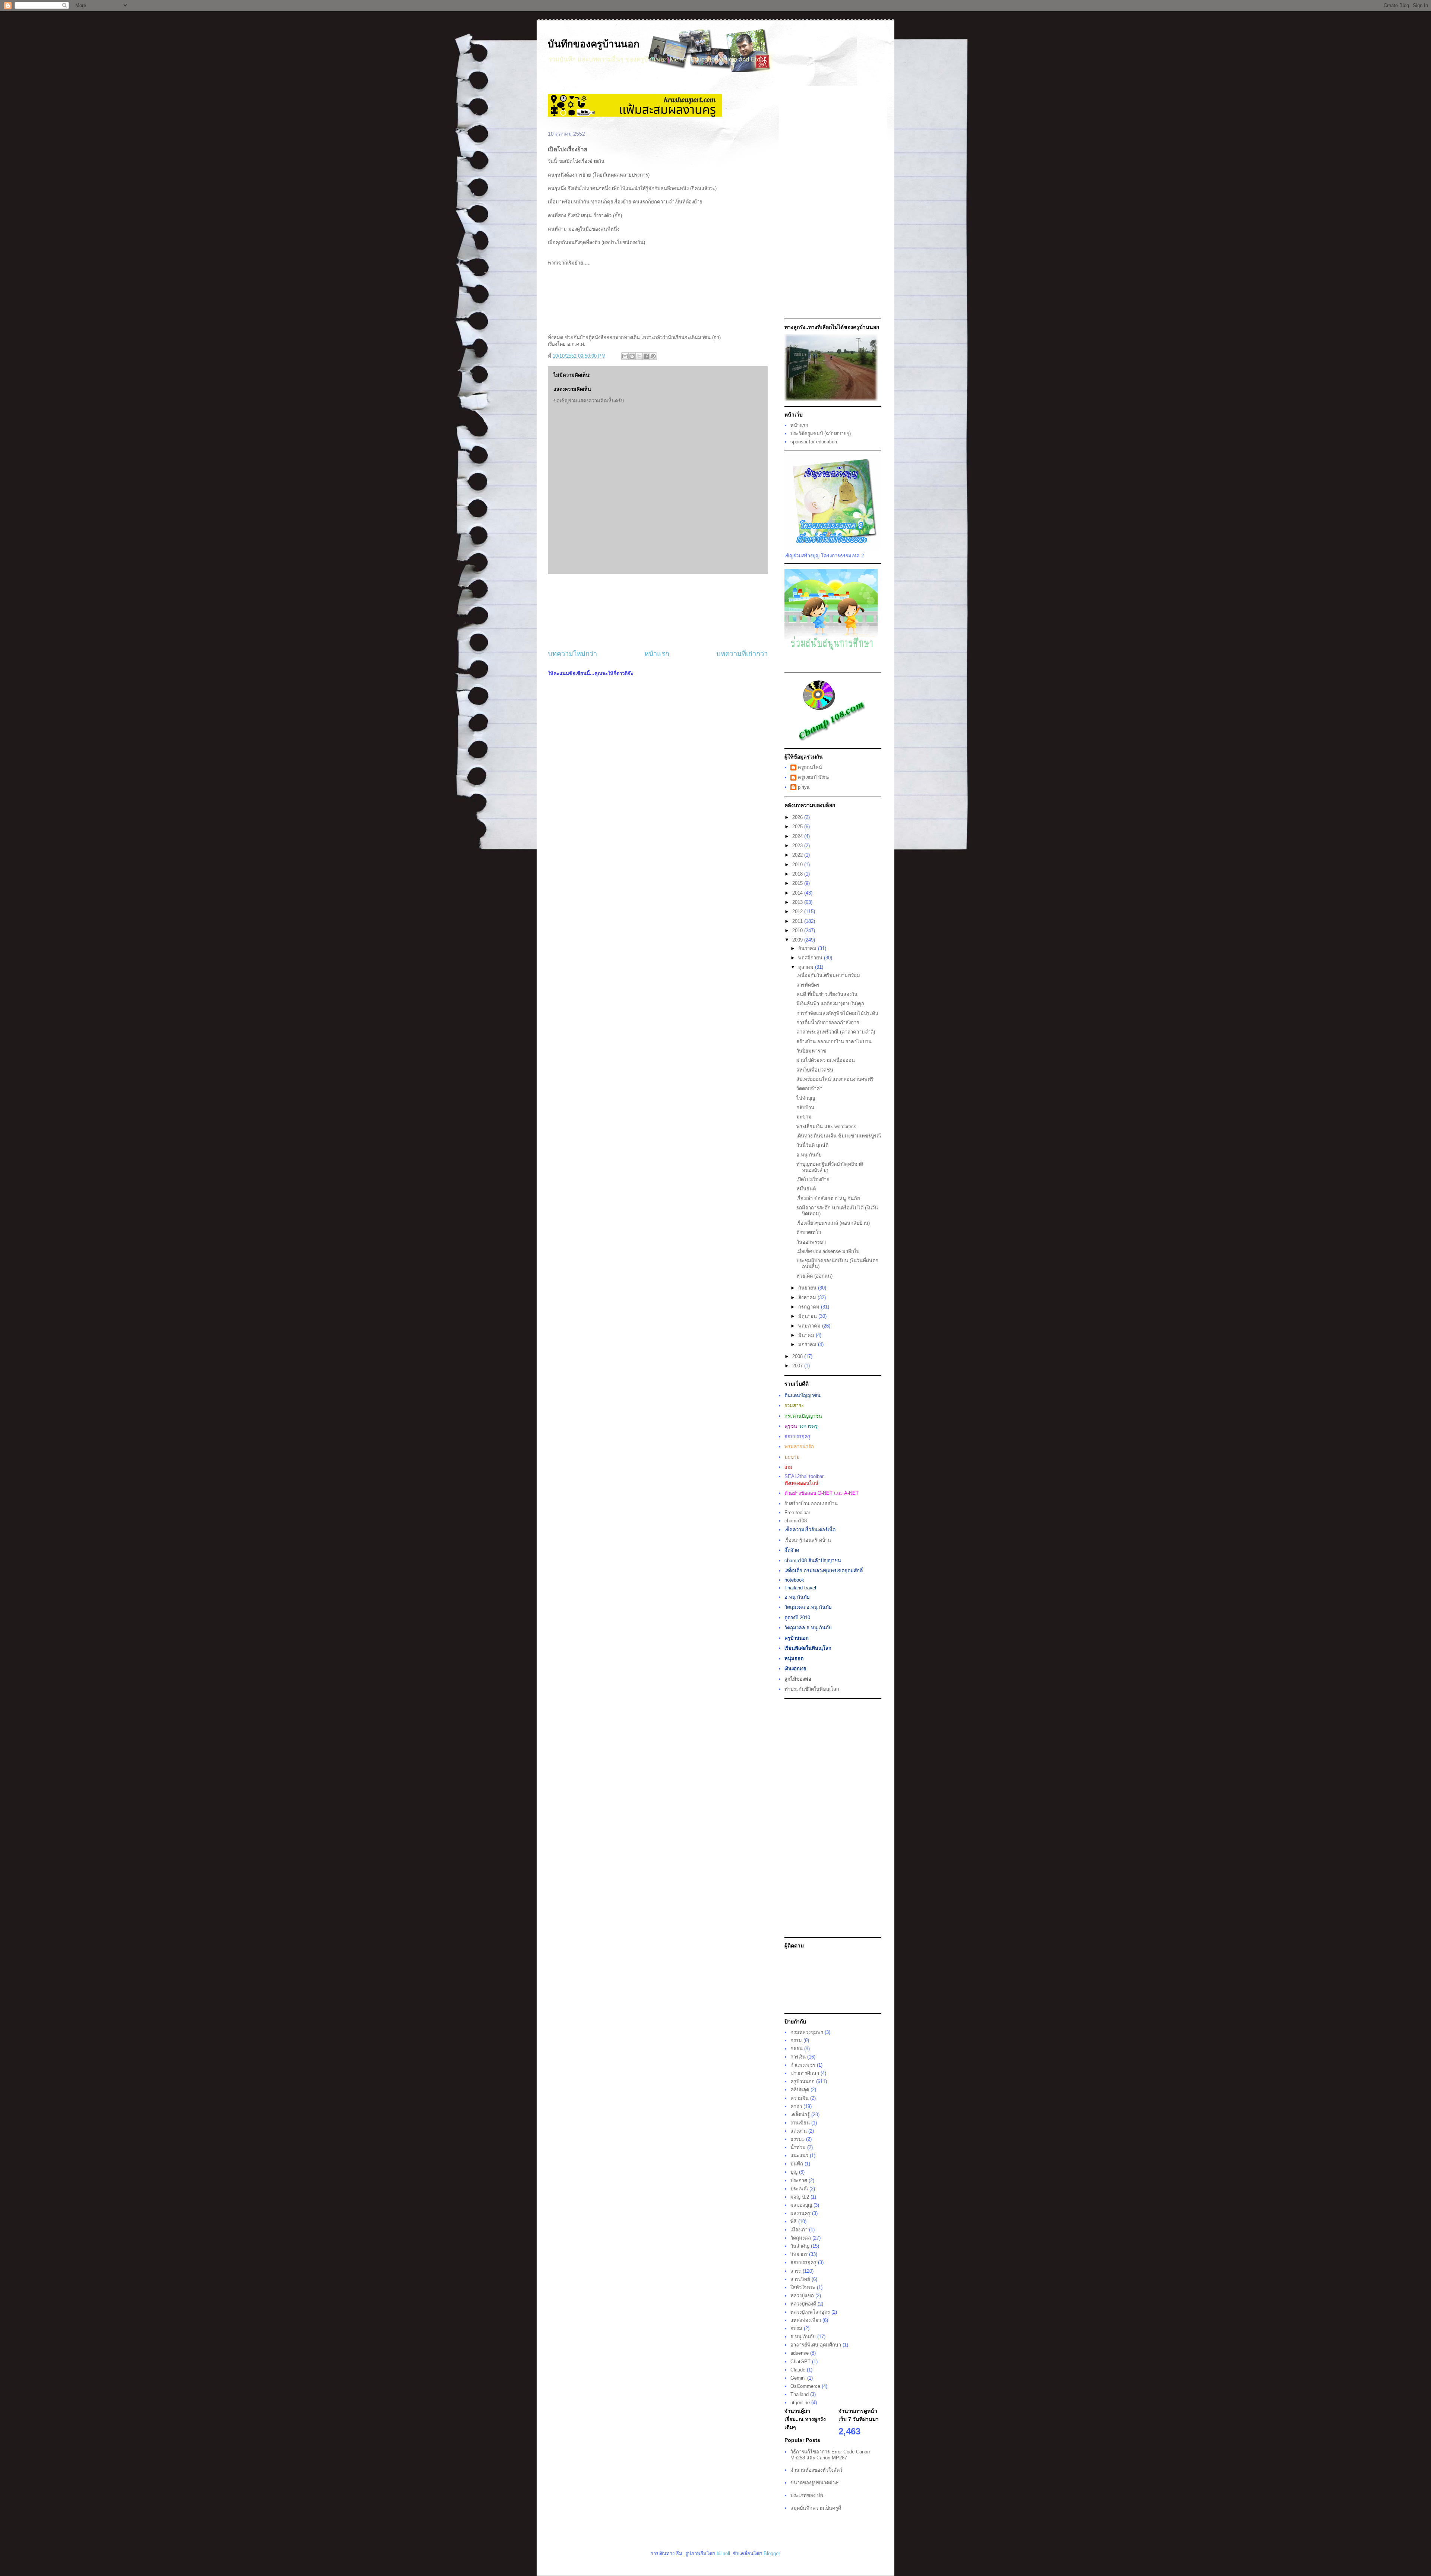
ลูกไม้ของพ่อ (798, 1679)
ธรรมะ (797, 2139)
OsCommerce (805, 2386)
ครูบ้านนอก (803, 2081)
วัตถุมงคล (801, 2238)
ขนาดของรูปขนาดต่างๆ (815, 2483)
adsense (800, 2353)
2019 (798, 865)
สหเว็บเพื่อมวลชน (815, 1070)
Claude (798, 2370)
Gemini (798, 2378)
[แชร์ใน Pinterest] (653, 356)
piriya (804, 787)
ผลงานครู (800, 2213)
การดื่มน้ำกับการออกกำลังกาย (828, 1023)
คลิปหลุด (800, 2090)
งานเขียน (800, 2123)
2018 (798, 874)
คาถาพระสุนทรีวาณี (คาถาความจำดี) (836, 1032)
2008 (798, 1356)
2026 (798, 817)
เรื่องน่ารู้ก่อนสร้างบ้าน (808, 1540)
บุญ (794, 2172)
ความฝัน (800, 2098)
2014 (798, 893)
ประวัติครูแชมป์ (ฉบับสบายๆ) (821, 433)
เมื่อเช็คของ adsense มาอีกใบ (828, 1251)
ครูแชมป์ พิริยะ (814, 777)
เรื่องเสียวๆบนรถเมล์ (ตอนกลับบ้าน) (833, 1223)
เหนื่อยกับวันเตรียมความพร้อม (828, 975)
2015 (798, 883)
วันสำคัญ (800, 2246)
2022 (798, 855)
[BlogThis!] (632, 356)
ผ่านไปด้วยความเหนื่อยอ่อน (826, 1060)
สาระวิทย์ (800, 2279)
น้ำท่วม (798, 2147)
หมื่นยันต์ (806, 1189)
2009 (798, 940)
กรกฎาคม (810, 1307)
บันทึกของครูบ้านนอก (594, 44)
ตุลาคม (807, 967)
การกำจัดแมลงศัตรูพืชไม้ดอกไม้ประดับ (837, 1013)
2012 (798, 912)
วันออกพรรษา (811, 1242)
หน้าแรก (657, 654)
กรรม (796, 2040)
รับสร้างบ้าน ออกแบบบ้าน (811, 1504)
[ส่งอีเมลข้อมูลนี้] (625, 356)
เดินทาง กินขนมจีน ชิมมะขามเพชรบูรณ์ (839, 1136)
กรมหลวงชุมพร (807, 2032)
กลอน (797, 2049)
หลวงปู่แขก (802, 2296)
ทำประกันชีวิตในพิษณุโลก (812, 1689)
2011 (798, 921)
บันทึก (797, 2164)
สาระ (796, 2271)
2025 (798, 827)
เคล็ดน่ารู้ (800, 2115)
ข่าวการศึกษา (805, 2073)
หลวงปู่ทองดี (803, 2304)
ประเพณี (799, 2189)
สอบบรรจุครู (803, 2262)
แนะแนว (799, 2156)
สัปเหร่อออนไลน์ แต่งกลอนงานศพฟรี (835, 1079)
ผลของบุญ (801, 2205)
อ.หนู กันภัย (809, 1155)
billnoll (723, 2553)
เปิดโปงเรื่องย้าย (813, 1179)
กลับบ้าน (805, 1107)
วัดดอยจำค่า (809, 1088)
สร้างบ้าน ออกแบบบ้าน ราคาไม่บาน (834, 1042)
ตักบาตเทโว (809, 1232)
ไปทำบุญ (806, 1098)
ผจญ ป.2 (800, 2197)
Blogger (772, 2553)
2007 (798, 1366)
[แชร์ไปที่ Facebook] (646, 356)
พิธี (794, 2221)
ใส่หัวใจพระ (803, 2287)
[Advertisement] (658, 612)
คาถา (796, 2106)
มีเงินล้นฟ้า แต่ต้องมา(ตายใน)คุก (830, 1004)
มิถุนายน (808, 1316)
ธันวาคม (808, 948)
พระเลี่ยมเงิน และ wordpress (826, 1126)
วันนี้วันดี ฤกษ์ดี (812, 1145)
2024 (798, 836)
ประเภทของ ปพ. (808, 2495)
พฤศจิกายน (811, 958)
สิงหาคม (808, 1298)
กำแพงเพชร (803, 2065)
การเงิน (798, 2057)
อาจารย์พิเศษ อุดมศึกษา (816, 2345)
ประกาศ (799, 2181)
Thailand (800, 2394)
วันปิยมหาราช (811, 1051)
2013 (798, 902)
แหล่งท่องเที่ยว (806, 2320)
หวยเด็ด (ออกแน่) (814, 1276)
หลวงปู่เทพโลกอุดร (810, 2312)
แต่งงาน (799, 2131)
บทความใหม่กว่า (572, 654)
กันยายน (808, 1288)
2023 (798, 846)
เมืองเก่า (799, 2230)
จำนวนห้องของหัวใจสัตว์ (816, 2470)
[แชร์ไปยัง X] (639, 356)
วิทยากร (799, 2254)
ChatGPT (800, 2362)
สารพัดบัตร (808, 985)
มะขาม (804, 1117)
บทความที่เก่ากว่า (742, 654)
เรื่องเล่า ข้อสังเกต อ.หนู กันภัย (828, 1198)
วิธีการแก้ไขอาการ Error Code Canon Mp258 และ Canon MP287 (830, 2455)
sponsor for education (814, 442)
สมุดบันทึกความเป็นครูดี (816, 2508)
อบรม (796, 2328)
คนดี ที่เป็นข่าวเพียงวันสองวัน (827, 994)
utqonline (800, 2403)
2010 (798, 931)
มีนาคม (807, 1335)
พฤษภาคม (810, 1326)
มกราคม (808, 1344)
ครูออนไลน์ (810, 767)
